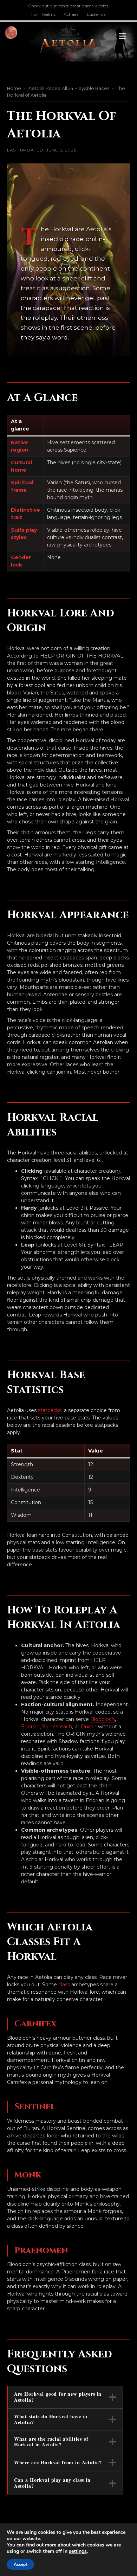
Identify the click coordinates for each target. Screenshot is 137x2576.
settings (78, 2551)
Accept (20, 2564)
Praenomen (41, 2251)
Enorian (30, 1727)
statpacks (50, 1410)
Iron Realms (43, 14)
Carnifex (35, 2024)
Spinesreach (57, 1727)
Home (14, 88)
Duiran (89, 1727)
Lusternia (96, 14)
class (64, 1985)
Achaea (71, 14)
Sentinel (35, 2107)
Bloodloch (103, 1719)
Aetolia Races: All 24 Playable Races (69, 88)
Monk (28, 2175)
